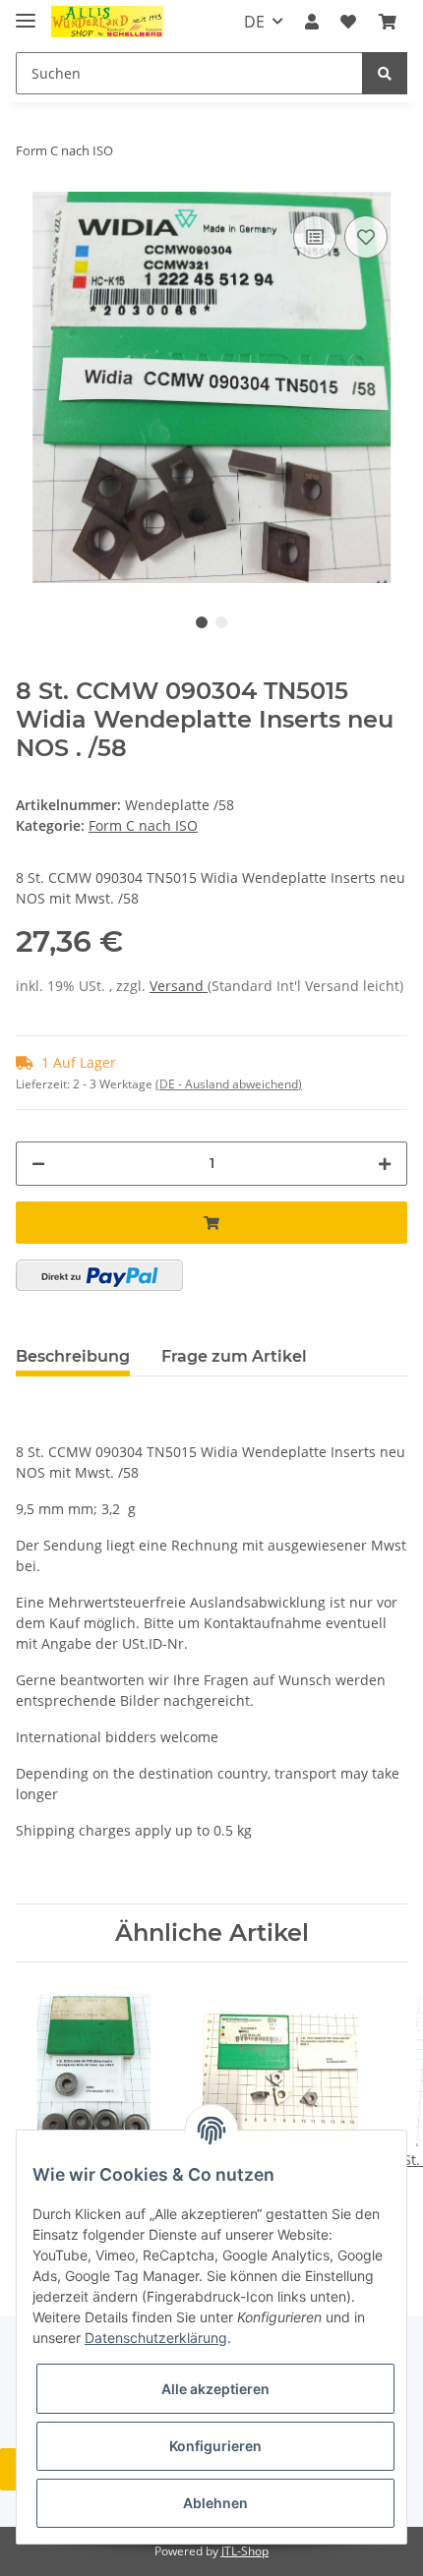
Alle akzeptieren (215, 2389)
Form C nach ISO (143, 825)
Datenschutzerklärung (156, 2338)
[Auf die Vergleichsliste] (315, 237)
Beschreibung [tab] (73, 1356)
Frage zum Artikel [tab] (234, 1356)
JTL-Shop (245, 2551)
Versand (179, 986)
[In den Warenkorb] (211, 1223)
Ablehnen (215, 2503)
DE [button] (254, 22)
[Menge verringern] (38, 1164)
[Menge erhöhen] (385, 1164)
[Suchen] (385, 73)
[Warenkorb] (388, 22)
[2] (99, 1275)
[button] (312, 22)
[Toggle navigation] (26, 12)
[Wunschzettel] (348, 22)
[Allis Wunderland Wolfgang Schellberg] (108, 22)
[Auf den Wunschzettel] (366, 237)
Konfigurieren (215, 2446)
